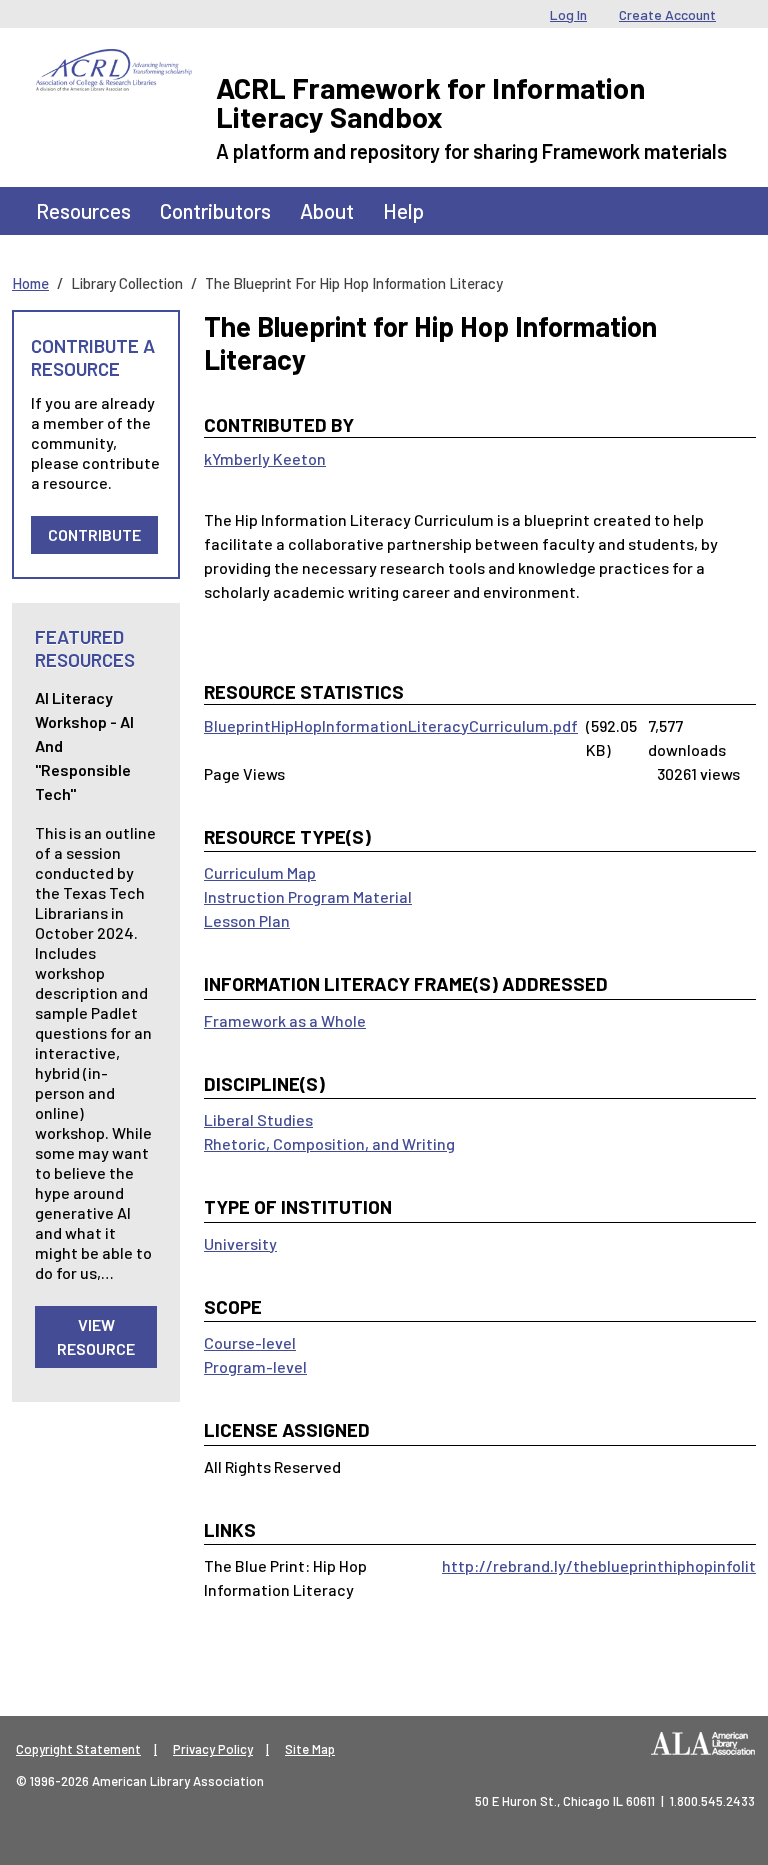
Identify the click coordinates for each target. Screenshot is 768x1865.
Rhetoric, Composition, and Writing (329, 1143)
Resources (83, 210)
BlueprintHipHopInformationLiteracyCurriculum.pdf (391, 725)
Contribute (94, 534)
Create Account (667, 14)
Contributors (215, 210)
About (327, 210)
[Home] (114, 64)
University (240, 1243)
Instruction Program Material (308, 896)
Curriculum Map (260, 872)
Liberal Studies (258, 1119)
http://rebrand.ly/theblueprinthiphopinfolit (599, 1565)
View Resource (96, 1336)
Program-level (255, 1366)
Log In (568, 14)
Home (30, 283)
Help (403, 210)
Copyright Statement (78, 1749)
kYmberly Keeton (265, 458)
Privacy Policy (213, 1749)
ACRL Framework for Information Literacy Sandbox (430, 102)
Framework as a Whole (285, 1020)
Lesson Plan (247, 920)
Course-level (250, 1342)
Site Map (310, 1749)
